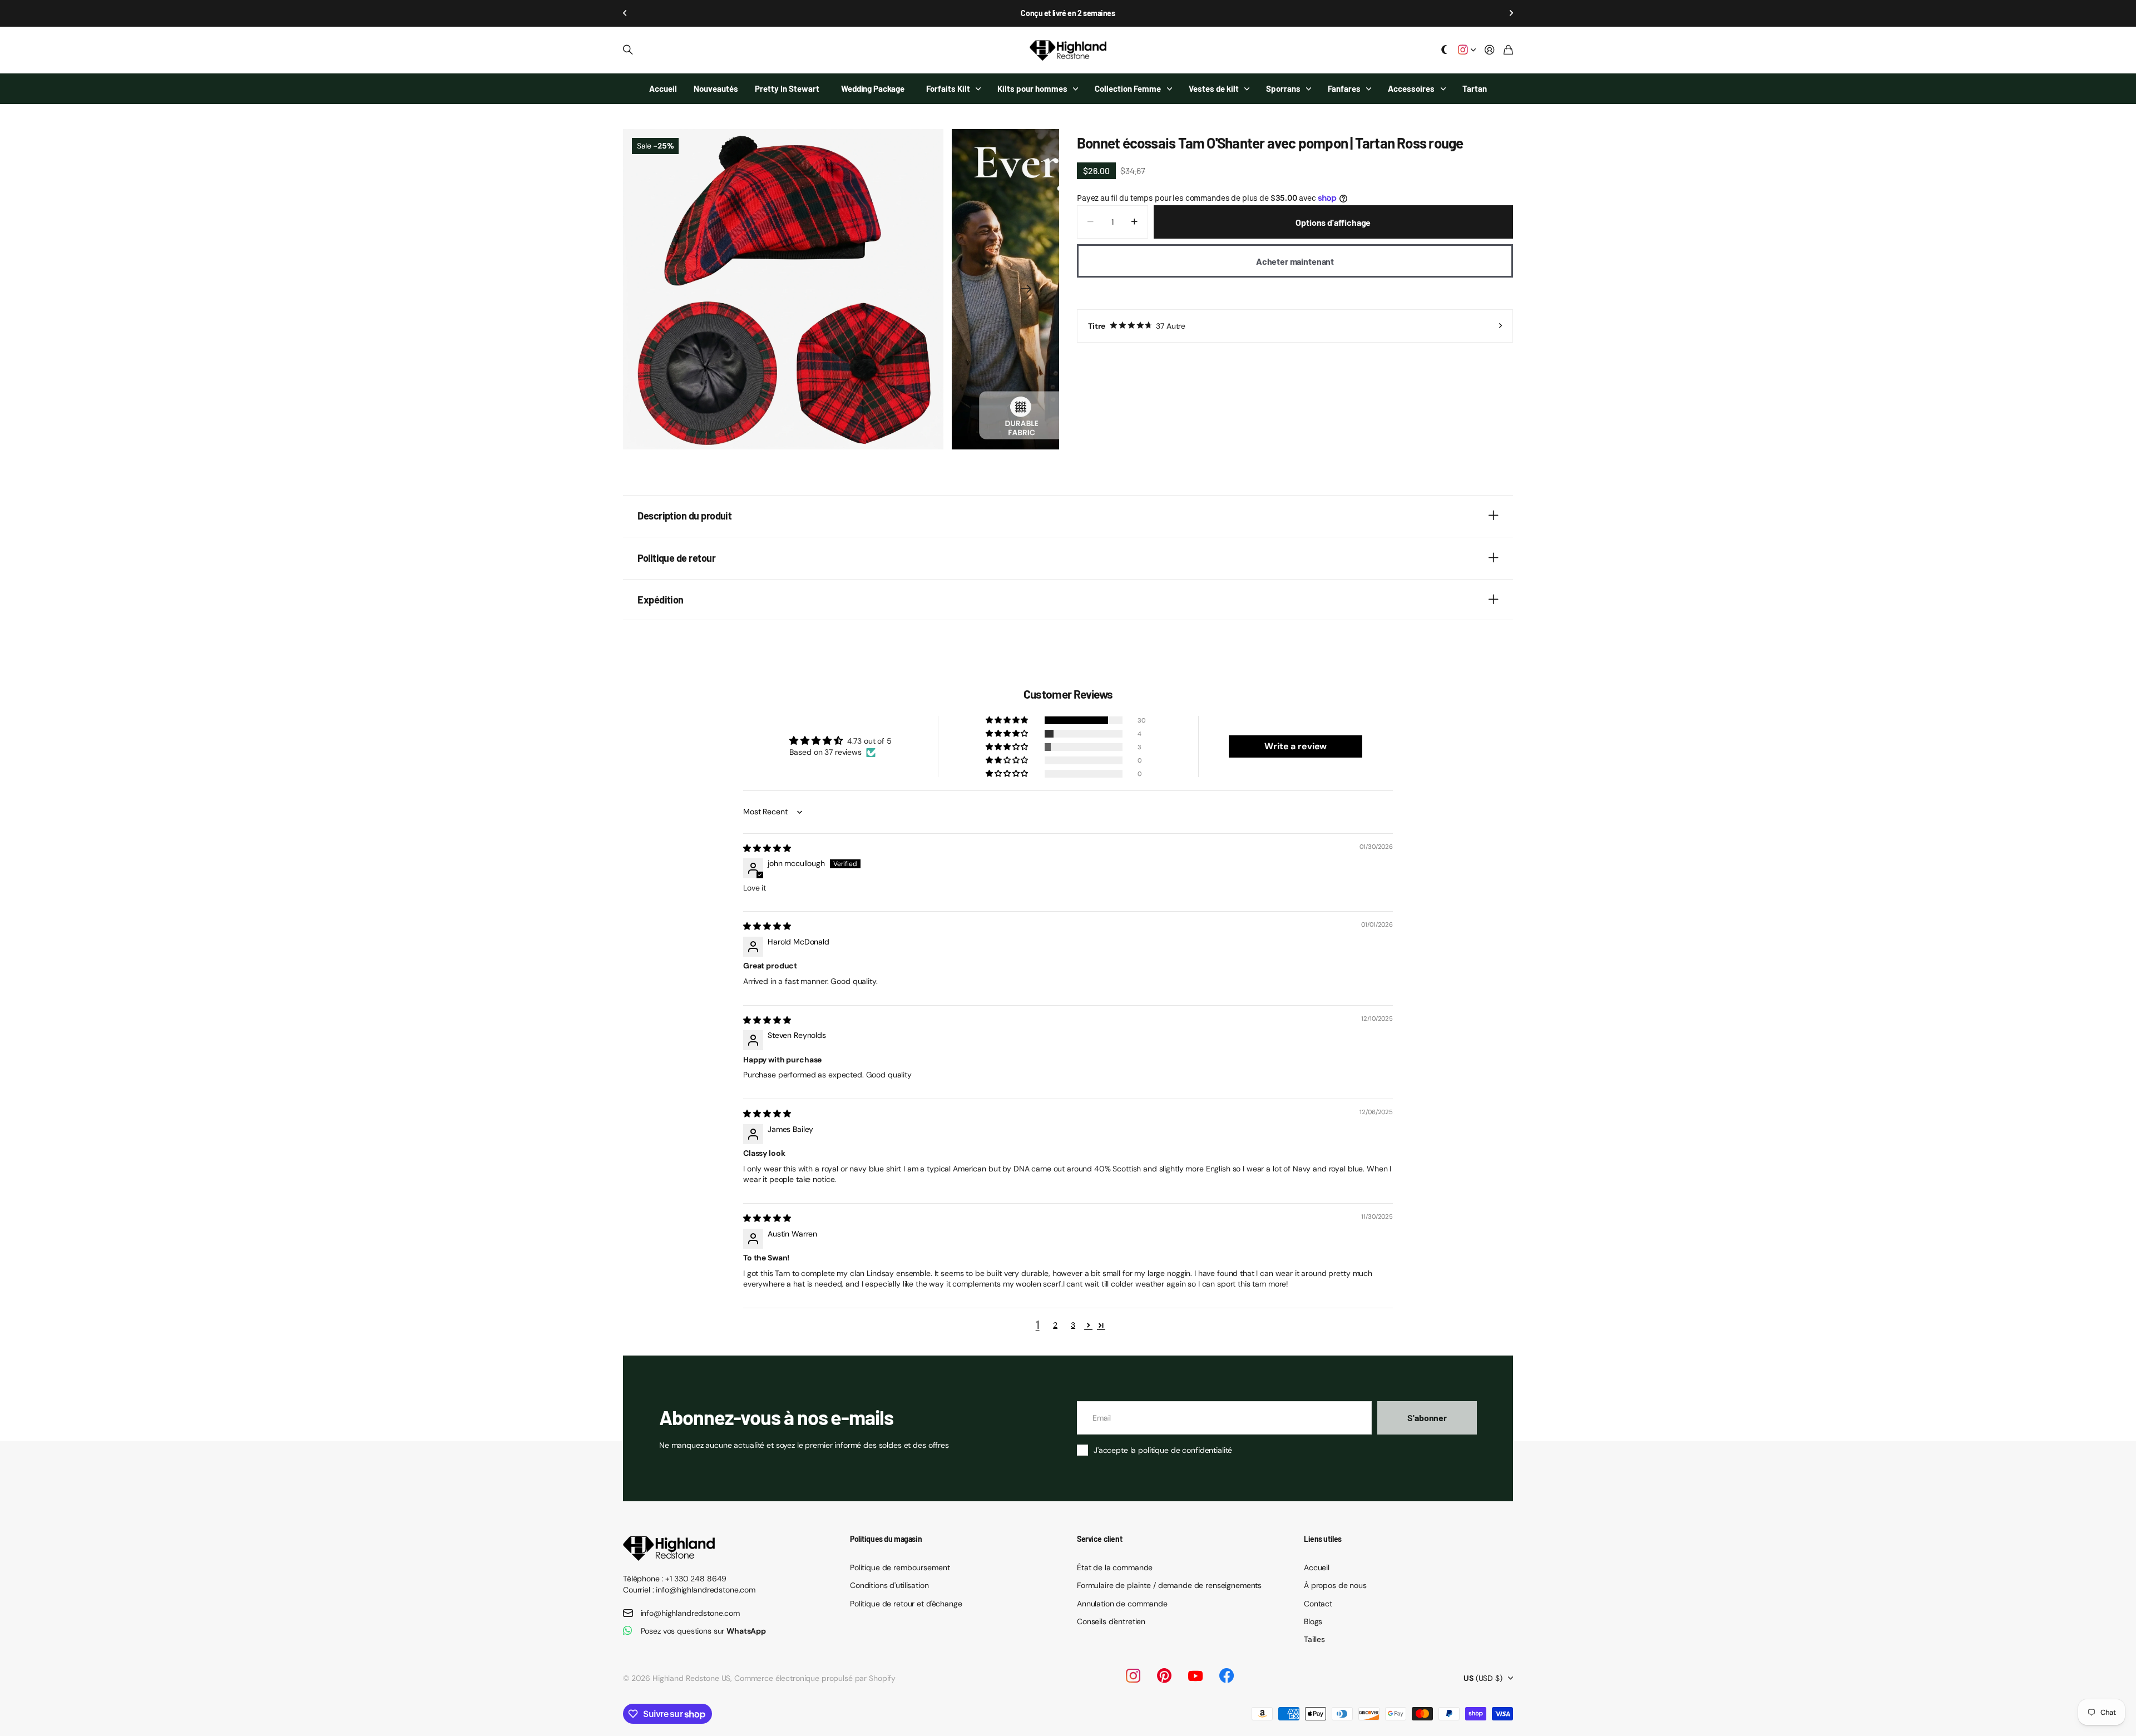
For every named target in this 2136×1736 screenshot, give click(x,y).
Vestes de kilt (1214, 88)
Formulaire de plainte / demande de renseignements (1169, 1585)
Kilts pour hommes (1032, 88)
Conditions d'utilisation (889, 1585)
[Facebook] (1227, 1676)
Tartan (1475, 88)
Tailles (1314, 1639)
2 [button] (1055, 1325)
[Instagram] (1133, 1676)
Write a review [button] (1296, 746)
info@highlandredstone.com (691, 1613)
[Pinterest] (1164, 1676)
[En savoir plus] (1467, 50)
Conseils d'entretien (1111, 1621)
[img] (767, 848)
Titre (1137, 326)
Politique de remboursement (900, 1567)
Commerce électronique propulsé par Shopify (815, 1678)
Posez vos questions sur (704, 1631)
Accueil (663, 88)
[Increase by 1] (1134, 222)
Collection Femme (1128, 88)
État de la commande (1115, 1567)
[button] (625, 13)
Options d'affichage (1333, 222)
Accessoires (1411, 88)
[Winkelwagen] (1508, 50)
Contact (1318, 1604)
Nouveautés (716, 88)
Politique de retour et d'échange (906, 1604)
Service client (1099, 1539)
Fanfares (1344, 88)
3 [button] (1073, 1325)
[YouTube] (1195, 1676)
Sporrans (1283, 88)
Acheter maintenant (1295, 261)
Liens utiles (1323, 1539)
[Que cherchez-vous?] (628, 50)
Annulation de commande (1122, 1604)
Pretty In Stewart (787, 88)
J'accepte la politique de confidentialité (1163, 1450)
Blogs (1313, 1621)
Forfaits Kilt (948, 88)
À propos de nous (1335, 1585)
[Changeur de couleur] (1445, 50)
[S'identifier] (1490, 50)
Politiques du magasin (886, 1539)
